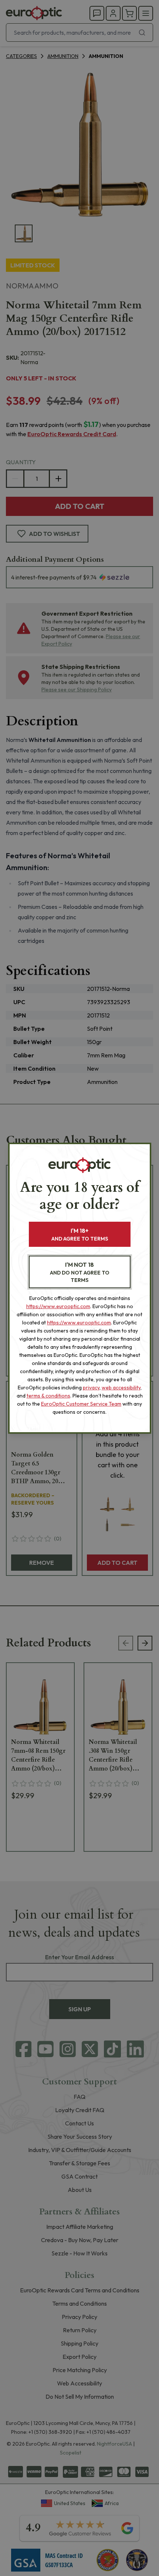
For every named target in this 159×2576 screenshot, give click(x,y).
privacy (91, 1388)
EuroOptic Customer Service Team (81, 1404)
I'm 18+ (80, 1234)
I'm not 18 (80, 1272)
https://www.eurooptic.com (58, 1306)
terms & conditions (48, 1396)
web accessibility (121, 1388)
